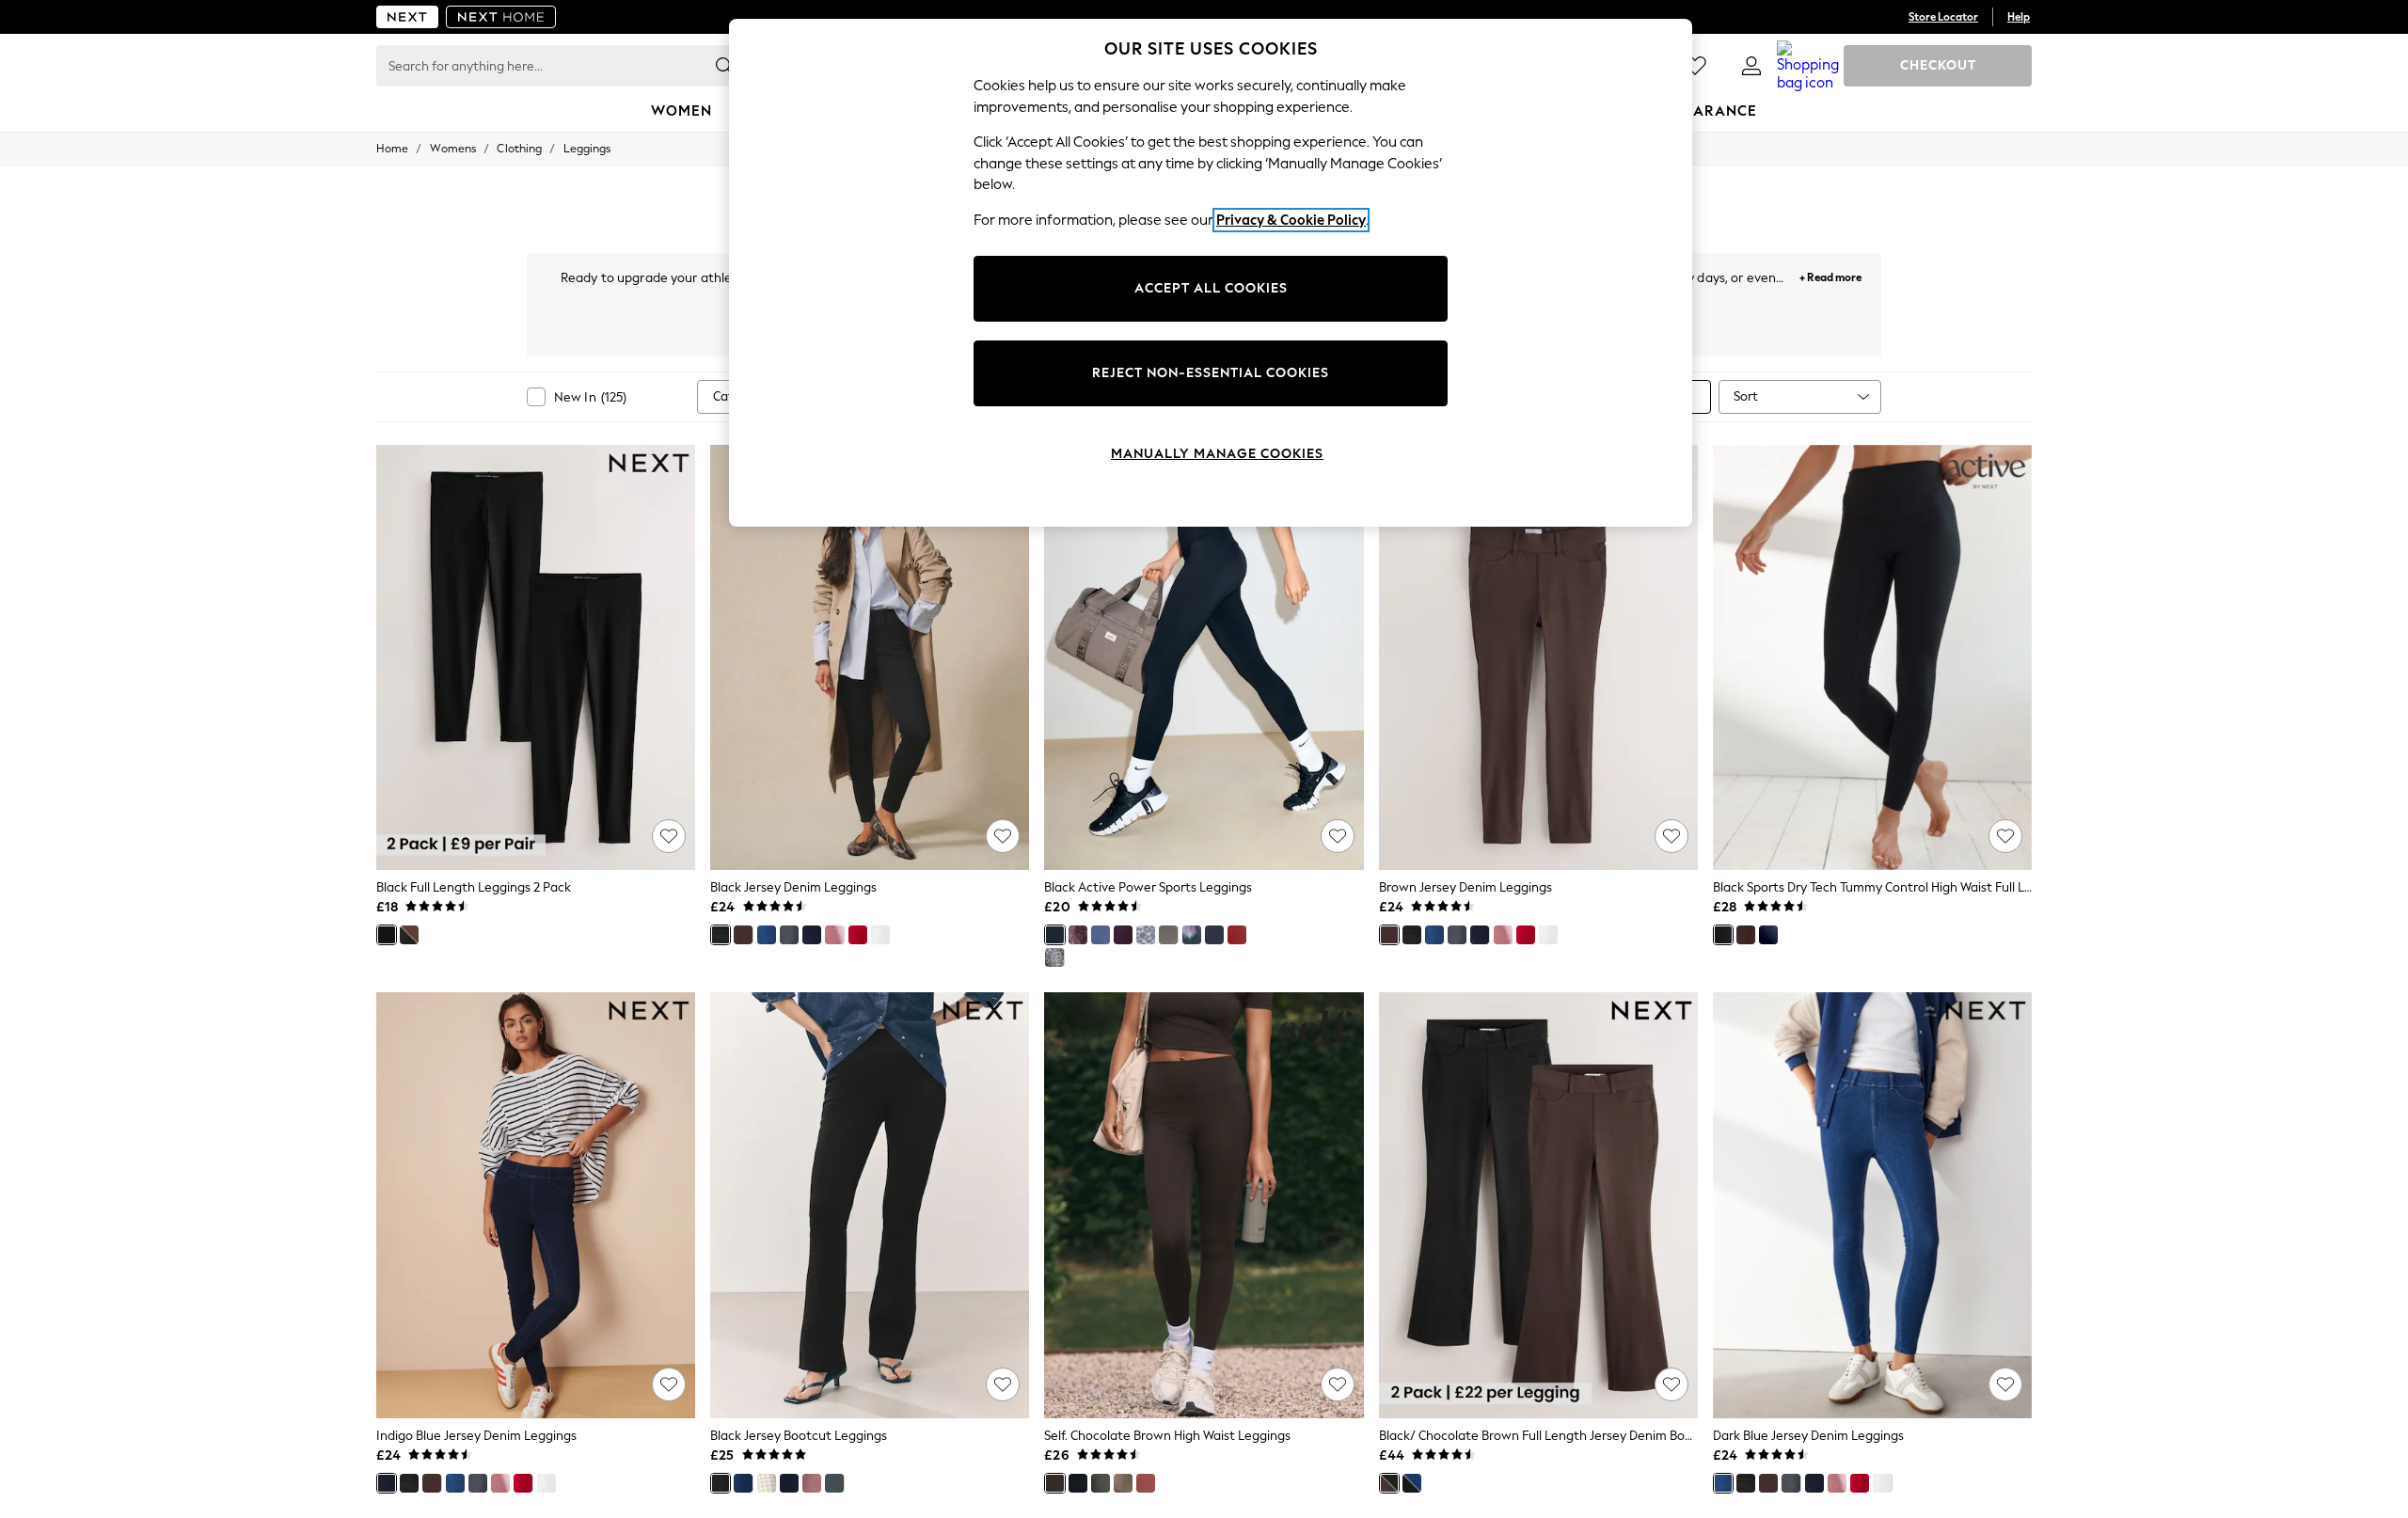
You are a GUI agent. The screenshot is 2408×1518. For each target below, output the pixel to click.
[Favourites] (1695, 66)
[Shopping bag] (1808, 66)
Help (2019, 17)
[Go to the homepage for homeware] (501, 17)
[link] (1751, 66)
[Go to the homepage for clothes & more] (407, 17)
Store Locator (1943, 17)
